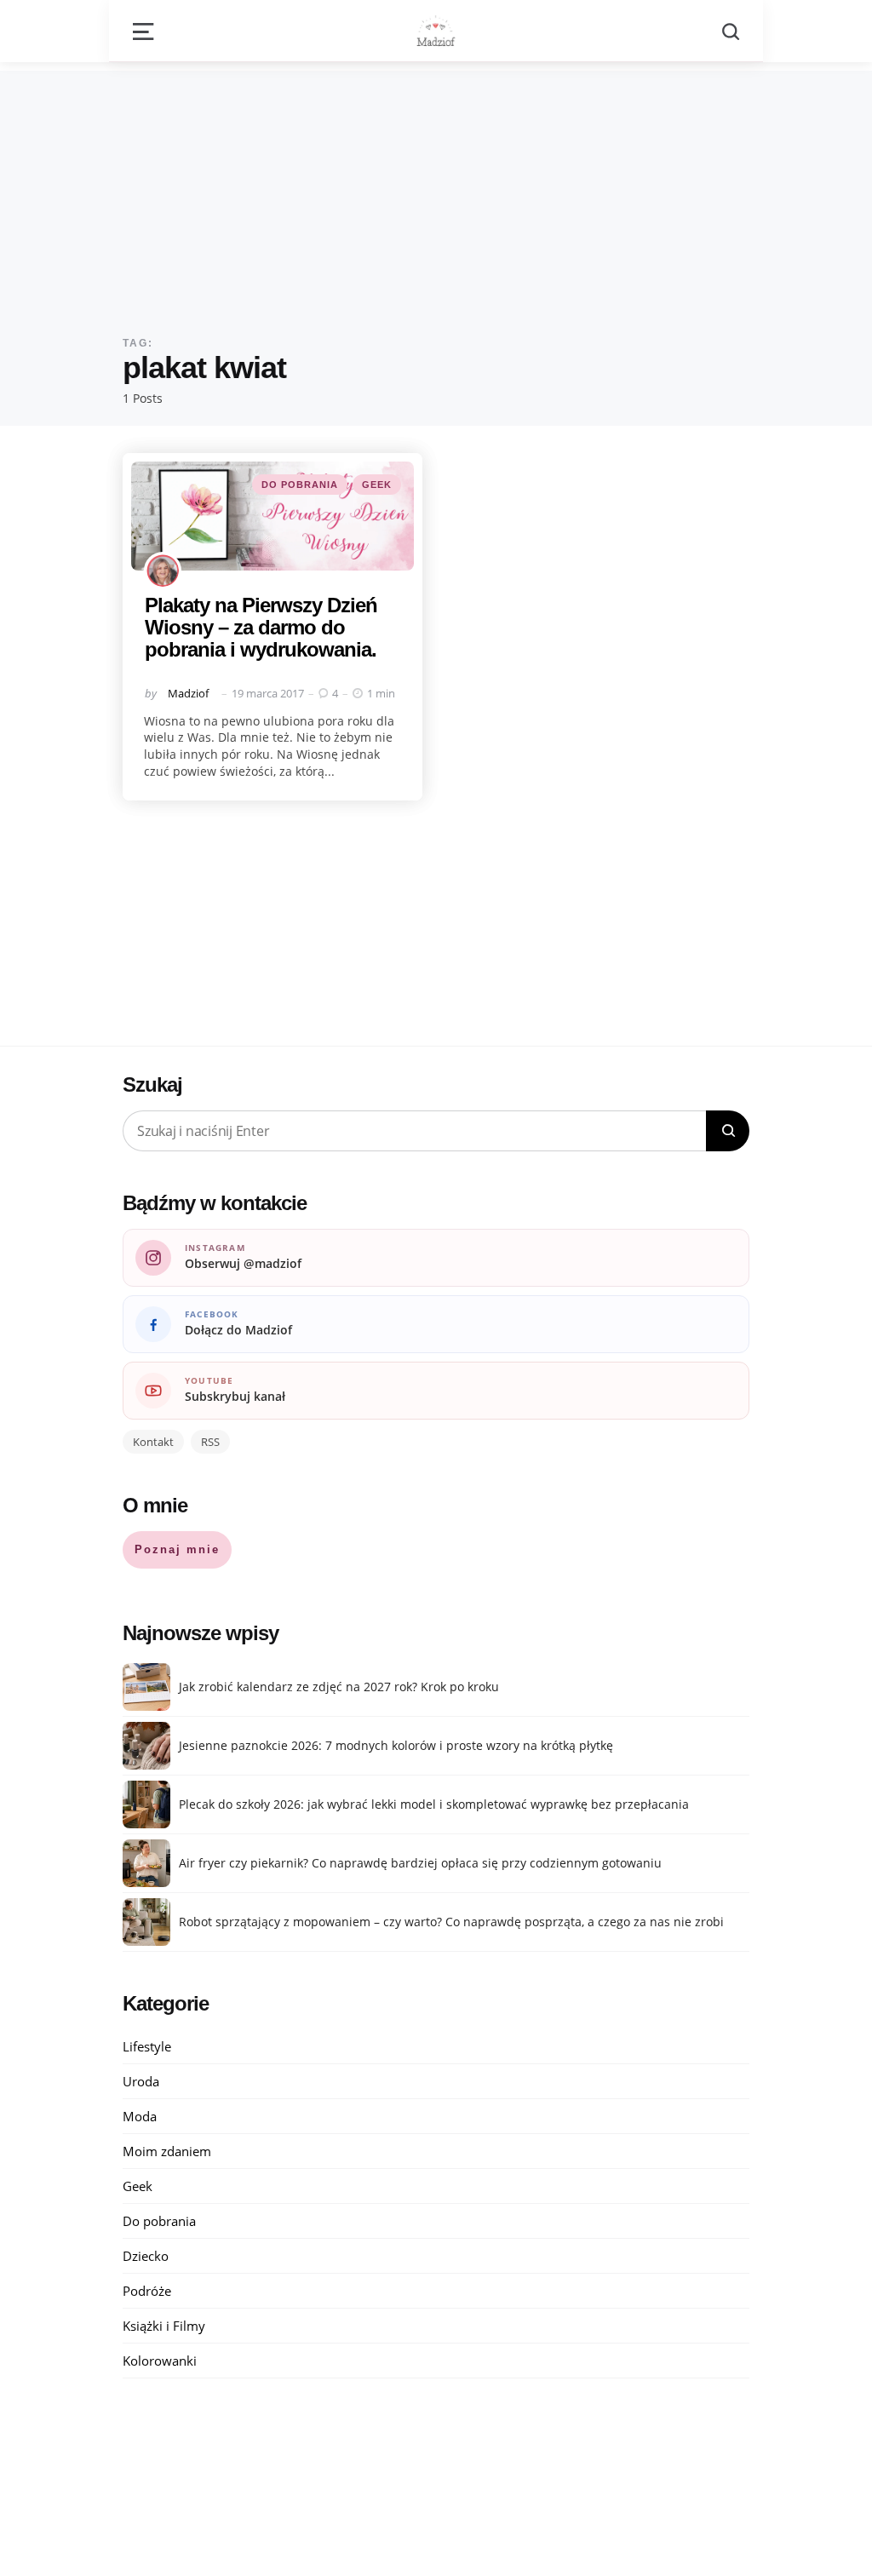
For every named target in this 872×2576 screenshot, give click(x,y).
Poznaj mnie (177, 1549)
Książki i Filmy (164, 2326)
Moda (140, 2116)
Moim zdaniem (167, 2151)
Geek (377, 485)
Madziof (188, 693)
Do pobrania (300, 485)
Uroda (141, 2081)
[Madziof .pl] (436, 31)
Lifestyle (147, 2046)
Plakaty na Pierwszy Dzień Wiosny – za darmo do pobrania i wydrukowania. (261, 628)
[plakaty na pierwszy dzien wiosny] (272, 516)
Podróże (147, 2291)
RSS (210, 1442)
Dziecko (146, 2256)
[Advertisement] (436, 190)
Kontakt (153, 1442)
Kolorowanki (160, 2361)
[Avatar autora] (163, 571)
